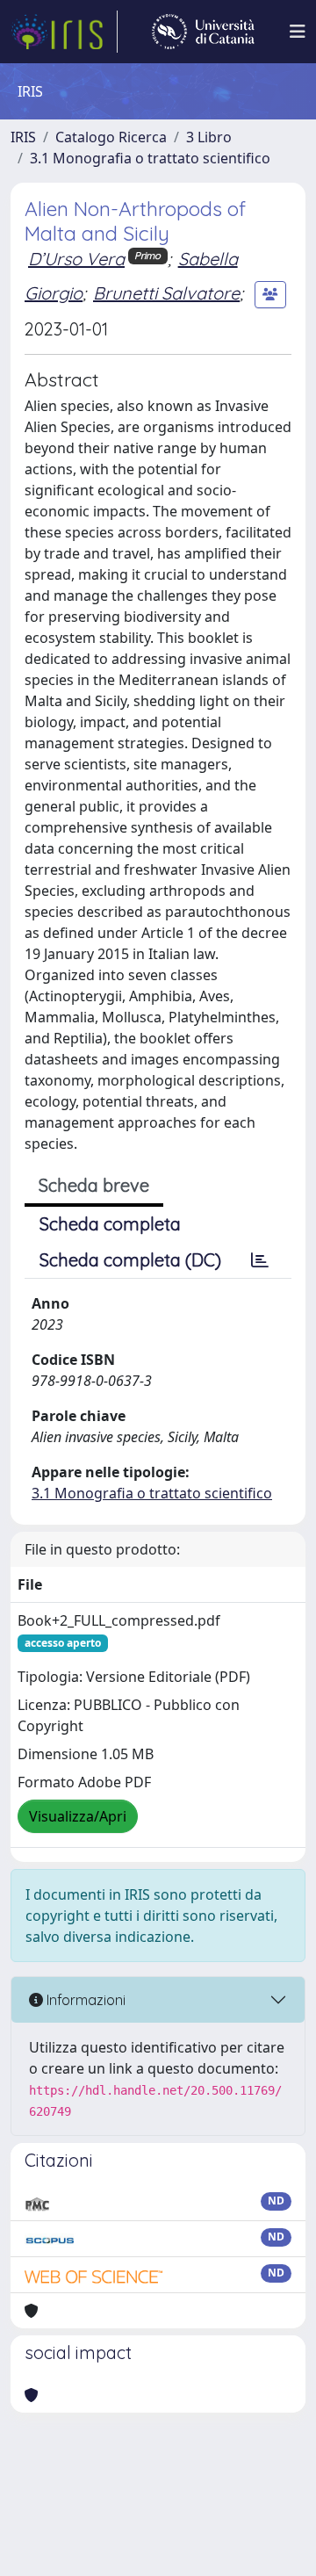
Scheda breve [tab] (94, 1185)
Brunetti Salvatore (166, 293)
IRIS (23, 137)
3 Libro (209, 137)
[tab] (260, 1260)
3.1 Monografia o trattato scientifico (150, 158)
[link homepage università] (203, 32)
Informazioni (84, 2000)
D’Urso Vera (76, 259)
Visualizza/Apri (78, 1816)
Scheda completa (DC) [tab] (130, 1260)
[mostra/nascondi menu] (298, 32)
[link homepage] (64, 32)
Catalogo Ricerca (111, 137)
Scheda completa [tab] (110, 1224)
